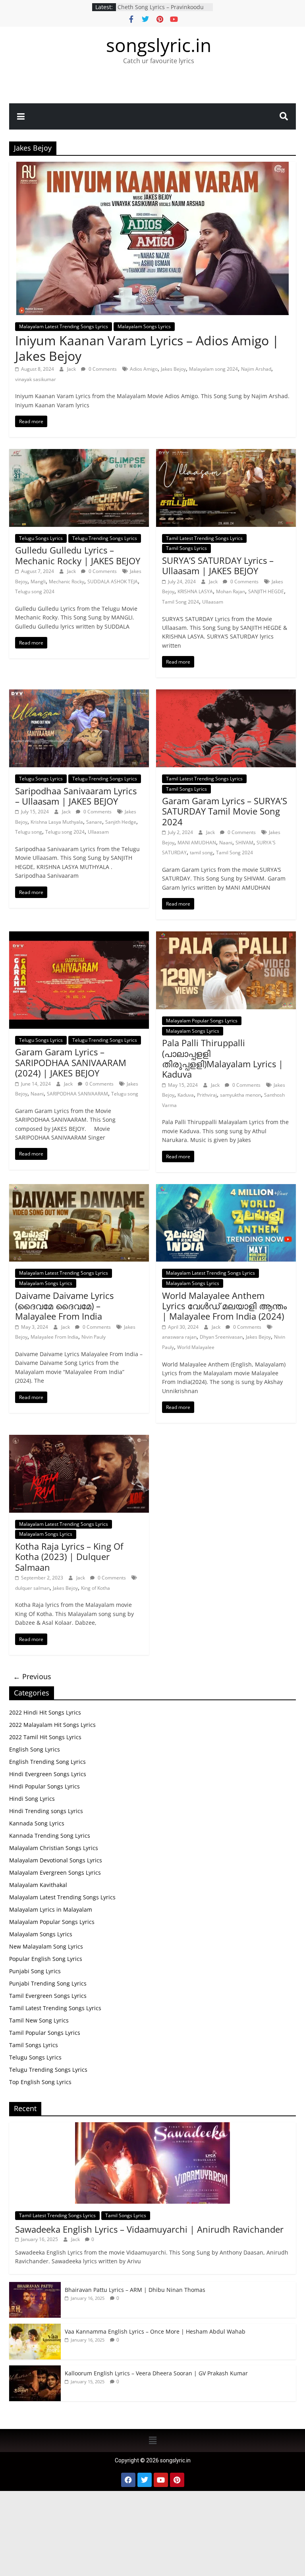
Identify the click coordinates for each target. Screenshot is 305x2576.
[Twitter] (145, 2480)
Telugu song (29, 832)
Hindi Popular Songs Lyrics (44, 1786)
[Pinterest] (177, 2480)
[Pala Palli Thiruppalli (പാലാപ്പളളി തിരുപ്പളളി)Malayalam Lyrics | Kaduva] (226, 936)
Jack (72, 369)
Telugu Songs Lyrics (41, 538)
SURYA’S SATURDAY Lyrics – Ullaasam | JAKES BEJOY (218, 565)
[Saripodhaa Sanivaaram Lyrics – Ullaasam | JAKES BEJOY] (79, 694)
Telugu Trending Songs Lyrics (105, 538)
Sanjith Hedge (121, 822)
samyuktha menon (240, 1095)
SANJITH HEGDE (266, 591)
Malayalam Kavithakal (38, 1885)
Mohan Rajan (231, 591)
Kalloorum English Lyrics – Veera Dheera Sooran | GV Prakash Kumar (165, 11)
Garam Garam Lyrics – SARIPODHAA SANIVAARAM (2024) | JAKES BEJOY (71, 1062)
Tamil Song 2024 (180, 602)
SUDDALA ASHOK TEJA (113, 582)
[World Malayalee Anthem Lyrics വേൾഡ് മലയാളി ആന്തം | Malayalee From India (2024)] (226, 1189)
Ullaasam (213, 602)
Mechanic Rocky (67, 582)
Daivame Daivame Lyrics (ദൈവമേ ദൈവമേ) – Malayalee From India (64, 1306)
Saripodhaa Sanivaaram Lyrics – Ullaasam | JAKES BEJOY (76, 796)
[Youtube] (161, 2480)
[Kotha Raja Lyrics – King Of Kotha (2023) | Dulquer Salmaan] (79, 1440)
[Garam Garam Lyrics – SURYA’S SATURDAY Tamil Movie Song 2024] (226, 694)
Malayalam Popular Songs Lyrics (202, 1021)
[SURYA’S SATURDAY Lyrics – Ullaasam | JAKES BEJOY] (226, 454)
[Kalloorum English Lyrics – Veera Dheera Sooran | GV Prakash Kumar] (35, 2370)
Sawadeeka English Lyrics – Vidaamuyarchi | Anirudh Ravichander (149, 2229)
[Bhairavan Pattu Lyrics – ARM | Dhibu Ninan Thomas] (35, 2286)
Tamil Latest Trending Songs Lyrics (204, 538)
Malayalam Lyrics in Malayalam (51, 1909)
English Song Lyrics (35, 1749)
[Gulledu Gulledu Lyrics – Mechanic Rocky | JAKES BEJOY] (79, 454)
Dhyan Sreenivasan (221, 1337)
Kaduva (186, 1095)
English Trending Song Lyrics (47, 1762)
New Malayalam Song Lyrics (46, 1946)
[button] (152, 2441)
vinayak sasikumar (36, 379)
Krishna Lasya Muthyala (57, 822)
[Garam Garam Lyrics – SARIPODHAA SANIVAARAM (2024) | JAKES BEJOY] (79, 936)
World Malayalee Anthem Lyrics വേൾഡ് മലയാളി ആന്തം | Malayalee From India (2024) (224, 1306)
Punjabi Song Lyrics (35, 1971)
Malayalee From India (54, 1337)
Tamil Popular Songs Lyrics (45, 2033)
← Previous (32, 1676)
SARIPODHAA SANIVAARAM (77, 1094)
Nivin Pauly (94, 1337)
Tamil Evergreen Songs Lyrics (48, 1996)
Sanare (94, 822)
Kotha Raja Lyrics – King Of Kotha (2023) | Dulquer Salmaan (69, 1557)
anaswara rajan (179, 1337)
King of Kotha (96, 1588)
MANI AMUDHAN (197, 843)
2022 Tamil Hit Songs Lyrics (45, 1737)
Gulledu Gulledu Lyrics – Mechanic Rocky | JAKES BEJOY (78, 555)
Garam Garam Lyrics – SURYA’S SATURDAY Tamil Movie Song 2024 (225, 811)
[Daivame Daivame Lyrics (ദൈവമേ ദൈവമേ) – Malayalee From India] (79, 1189)
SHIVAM (244, 843)
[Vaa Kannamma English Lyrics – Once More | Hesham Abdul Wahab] (35, 2328)
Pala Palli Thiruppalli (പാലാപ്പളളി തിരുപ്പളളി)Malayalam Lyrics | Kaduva (223, 1058)
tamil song (201, 853)
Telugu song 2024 (35, 591)
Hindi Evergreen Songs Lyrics (48, 1774)
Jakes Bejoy (173, 369)
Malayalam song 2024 (213, 369)
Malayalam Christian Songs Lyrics (54, 1848)
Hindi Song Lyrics (32, 1799)
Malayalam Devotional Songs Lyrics (56, 1860)
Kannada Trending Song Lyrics (50, 1836)
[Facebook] (128, 2480)
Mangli (38, 582)
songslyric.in (159, 45)
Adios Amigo (144, 369)
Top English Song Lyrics (40, 2082)
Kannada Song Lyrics (37, 1823)
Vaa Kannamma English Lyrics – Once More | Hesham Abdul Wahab (155, 2331)
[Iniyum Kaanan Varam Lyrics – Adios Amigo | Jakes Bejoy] (152, 166)
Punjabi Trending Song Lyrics (48, 1983)
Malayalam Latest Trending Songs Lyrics (64, 326)
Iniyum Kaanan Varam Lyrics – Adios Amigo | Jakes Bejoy (147, 348)
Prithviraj (207, 1095)
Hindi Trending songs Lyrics (46, 1811)
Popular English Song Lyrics (46, 1959)
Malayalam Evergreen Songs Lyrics (55, 1872)
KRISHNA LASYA (195, 591)
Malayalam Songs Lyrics (144, 326)
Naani (226, 843)
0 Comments (102, 369)
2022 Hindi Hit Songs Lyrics (45, 1712)
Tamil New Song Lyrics (39, 2020)
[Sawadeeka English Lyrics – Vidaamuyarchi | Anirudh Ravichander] (152, 2126)
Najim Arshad (256, 369)
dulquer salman (32, 1588)
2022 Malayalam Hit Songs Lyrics (52, 1725)
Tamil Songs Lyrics (186, 548)
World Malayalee (196, 1347)
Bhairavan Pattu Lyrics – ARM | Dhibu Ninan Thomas (135, 2290)
